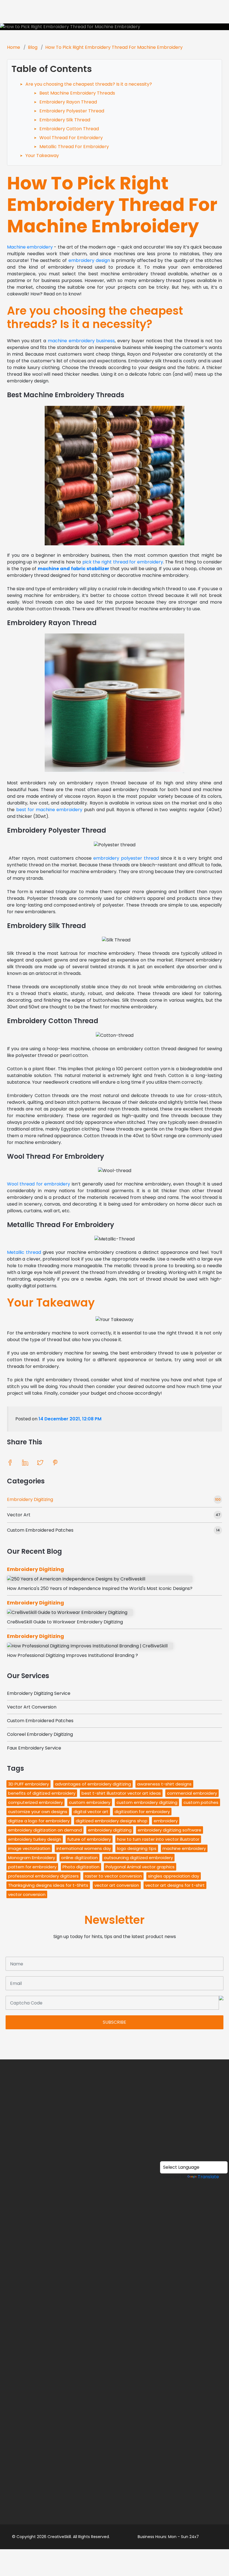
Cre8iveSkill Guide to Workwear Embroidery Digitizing (65, 1622)
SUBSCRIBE (115, 2022)
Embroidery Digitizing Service (39, 1693)
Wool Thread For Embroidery (71, 138)
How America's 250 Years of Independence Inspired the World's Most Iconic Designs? (100, 1588)
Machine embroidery (30, 247)
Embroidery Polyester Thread (72, 111)
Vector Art (19, 1515)
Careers (115, 2458)
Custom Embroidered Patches (40, 1530)
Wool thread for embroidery (39, 1184)
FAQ (115, 2415)
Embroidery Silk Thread (65, 120)
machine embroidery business (81, 341)
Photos (115, 2156)
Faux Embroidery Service (34, 1748)
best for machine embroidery (49, 810)
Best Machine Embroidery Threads (77, 93)
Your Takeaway (42, 156)
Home (14, 47)
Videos (115, 2167)
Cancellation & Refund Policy (115, 2394)
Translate (208, 2177)
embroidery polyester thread (126, 858)
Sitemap (115, 2448)
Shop (115, 2177)
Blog (33, 47)
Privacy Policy (115, 2383)
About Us (115, 2145)
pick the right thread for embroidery (123, 562)
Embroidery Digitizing (30, 1499)
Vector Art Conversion (32, 1707)
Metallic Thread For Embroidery (74, 147)
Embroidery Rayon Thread (68, 102)
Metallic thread (24, 1252)
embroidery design (89, 260)
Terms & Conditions (115, 2373)
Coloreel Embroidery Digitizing (40, 1734)
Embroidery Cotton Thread (69, 129)
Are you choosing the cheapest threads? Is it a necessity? (89, 84)
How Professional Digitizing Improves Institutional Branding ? (72, 1655)
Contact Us (115, 2437)
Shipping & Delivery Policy (115, 2405)
